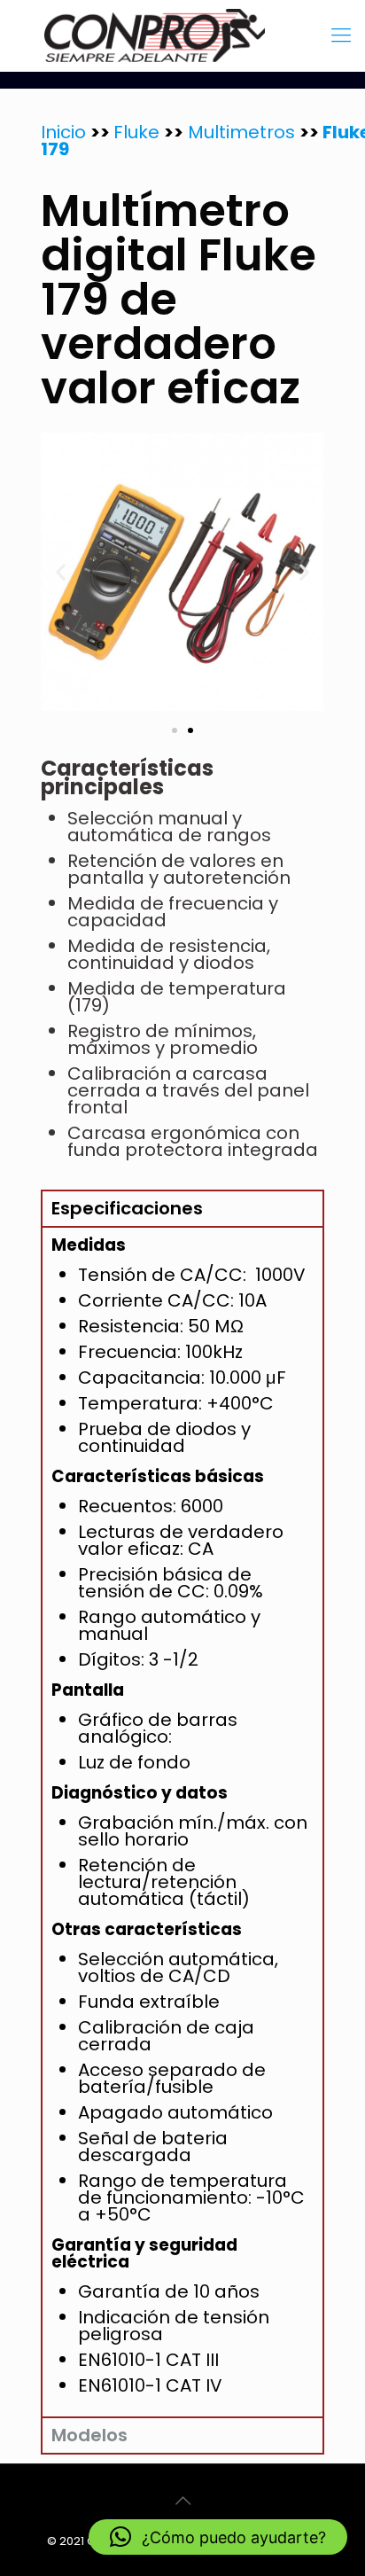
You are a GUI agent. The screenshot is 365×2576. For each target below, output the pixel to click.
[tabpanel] (182, 1821)
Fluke (139, 132)
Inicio (66, 132)
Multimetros (239, 132)
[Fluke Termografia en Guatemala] (182, 35)
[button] (61, 572)
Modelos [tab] (89, 2435)
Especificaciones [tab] (127, 1208)
